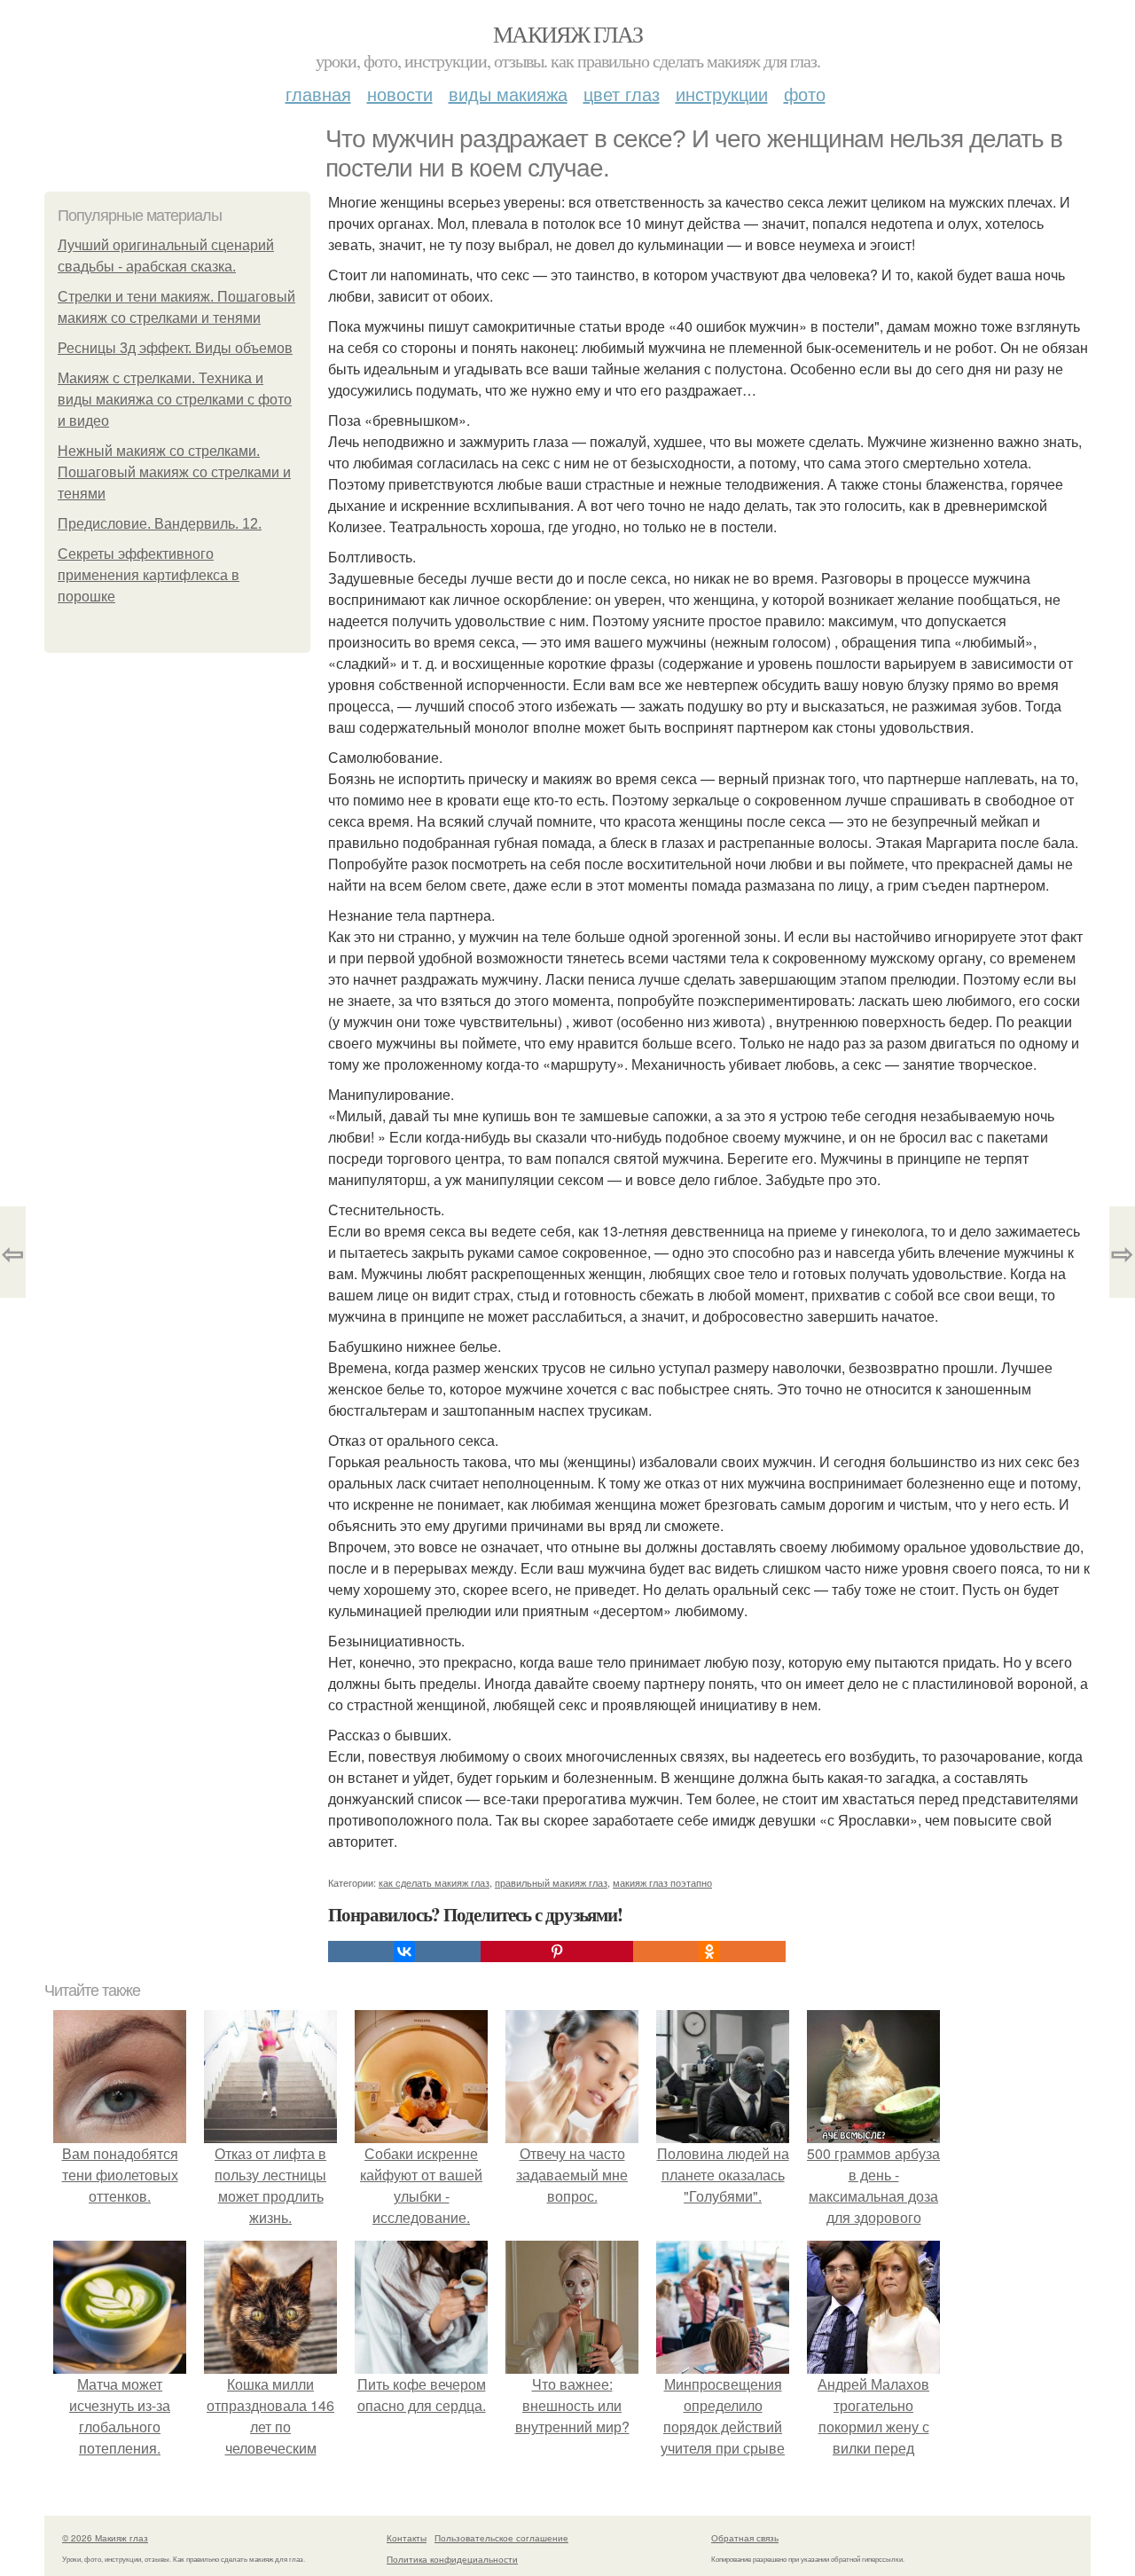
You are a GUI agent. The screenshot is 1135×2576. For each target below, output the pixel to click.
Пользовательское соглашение (501, 2538)
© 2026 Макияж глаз (105, 2538)
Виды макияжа (508, 94)
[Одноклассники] (709, 1952)
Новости (400, 94)
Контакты (407, 2538)
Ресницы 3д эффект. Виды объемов (175, 348)
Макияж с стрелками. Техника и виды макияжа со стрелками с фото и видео (175, 400)
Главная (318, 94)
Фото (805, 94)
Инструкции (722, 94)
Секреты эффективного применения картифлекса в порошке (149, 575)
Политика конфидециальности (452, 2559)
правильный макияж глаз (551, 1882)
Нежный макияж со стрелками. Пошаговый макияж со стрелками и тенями (174, 472)
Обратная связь (745, 2538)
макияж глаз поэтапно (662, 1882)
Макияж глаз (567, 34)
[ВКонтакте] (404, 1952)
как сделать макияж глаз (434, 1882)
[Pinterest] (557, 1952)
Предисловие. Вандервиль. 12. (160, 524)
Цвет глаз (622, 94)
